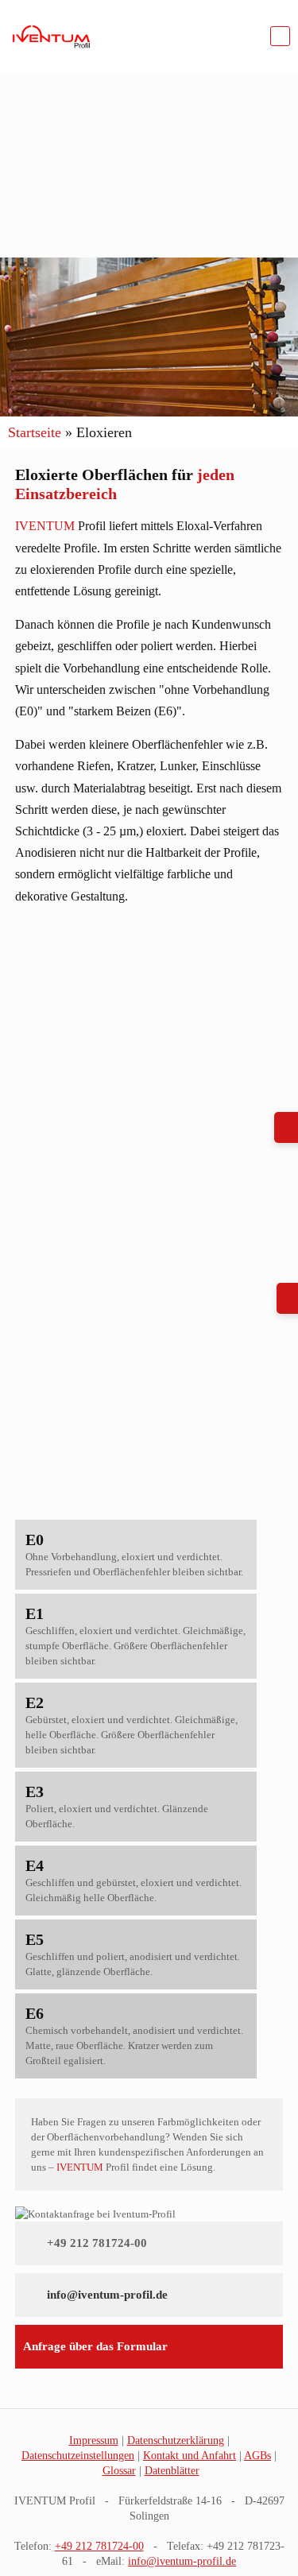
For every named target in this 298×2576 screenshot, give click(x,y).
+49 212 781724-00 (97, 2243)
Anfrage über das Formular (95, 2346)
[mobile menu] (280, 36)
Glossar (119, 2471)
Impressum (94, 2440)
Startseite (35, 432)
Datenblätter (172, 2471)
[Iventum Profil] (51, 36)
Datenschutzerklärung (176, 2440)
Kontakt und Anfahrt (190, 2456)
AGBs (257, 2456)
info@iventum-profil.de (107, 2295)
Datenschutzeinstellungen (78, 2456)
